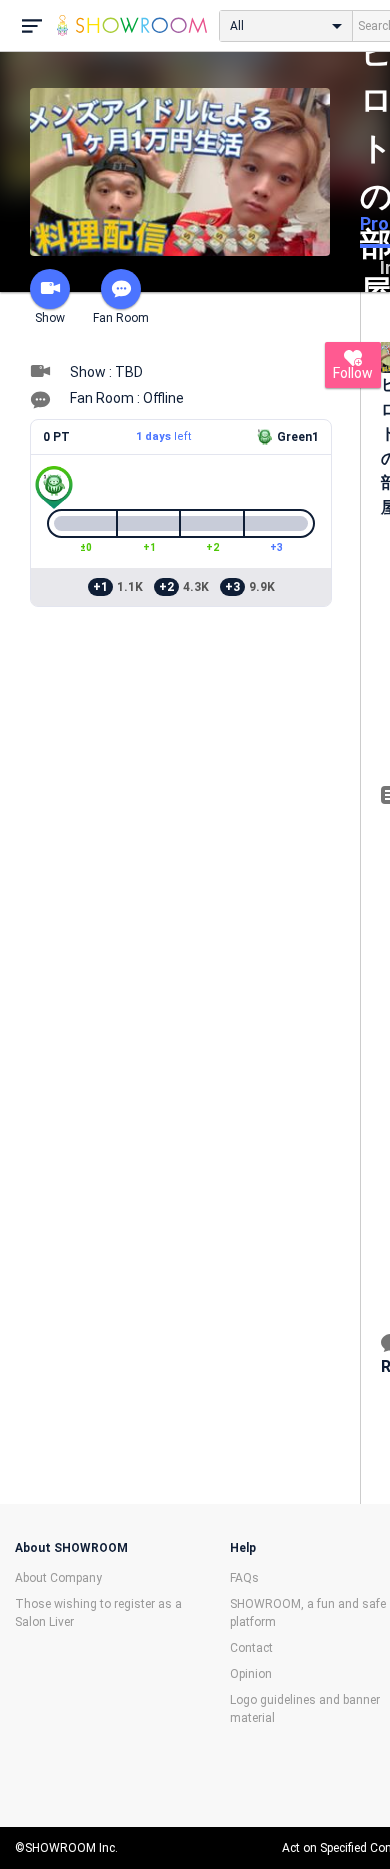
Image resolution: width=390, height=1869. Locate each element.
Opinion (251, 1674)
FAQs (244, 1578)
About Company (58, 1578)
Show (50, 318)
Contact (251, 1648)
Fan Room (121, 318)
